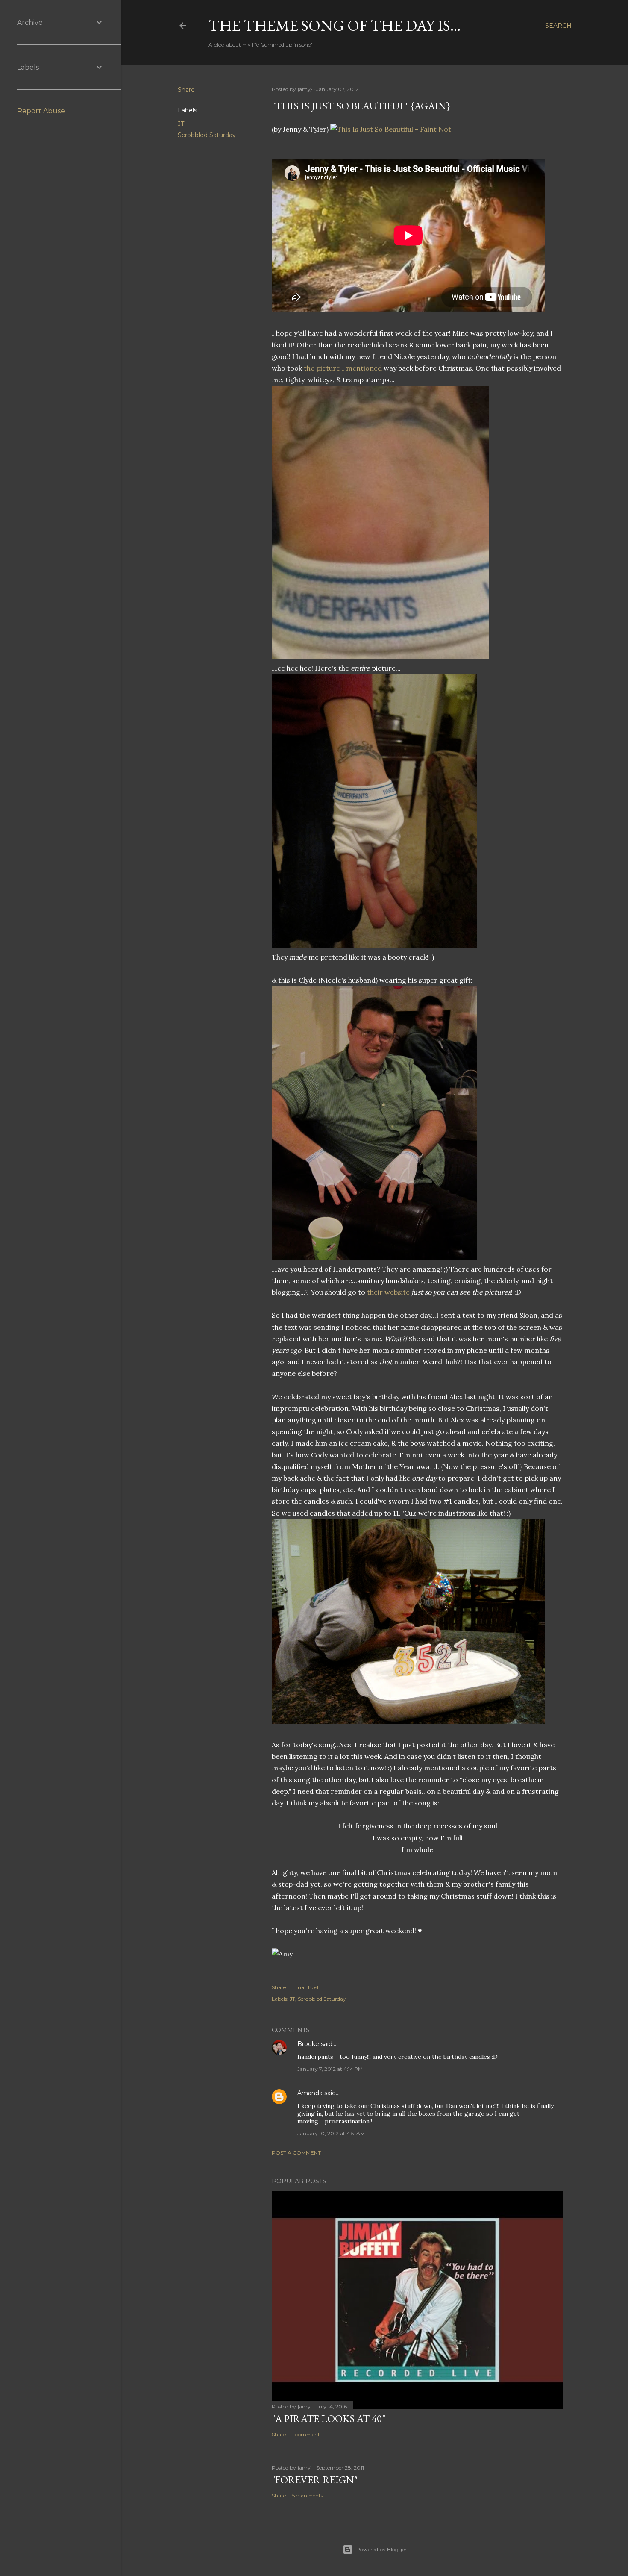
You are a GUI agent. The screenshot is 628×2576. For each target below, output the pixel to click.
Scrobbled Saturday (207, 135)
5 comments (308, 2495)
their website (388, 1292)
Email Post (306, 1987)
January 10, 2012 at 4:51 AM (331, 2133)
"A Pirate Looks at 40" (329, 2418)
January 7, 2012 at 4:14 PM (330, 2069)
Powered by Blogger (381, 2549)
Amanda (310, 2093)
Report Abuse (41, 111)
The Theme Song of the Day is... (335, 25)
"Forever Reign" (315, 2480)
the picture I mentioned (343, 368)
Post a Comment (296, 2153)
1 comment (306, 2434)
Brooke (308, 2044)
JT (181, 124)
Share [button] (186, 90)
